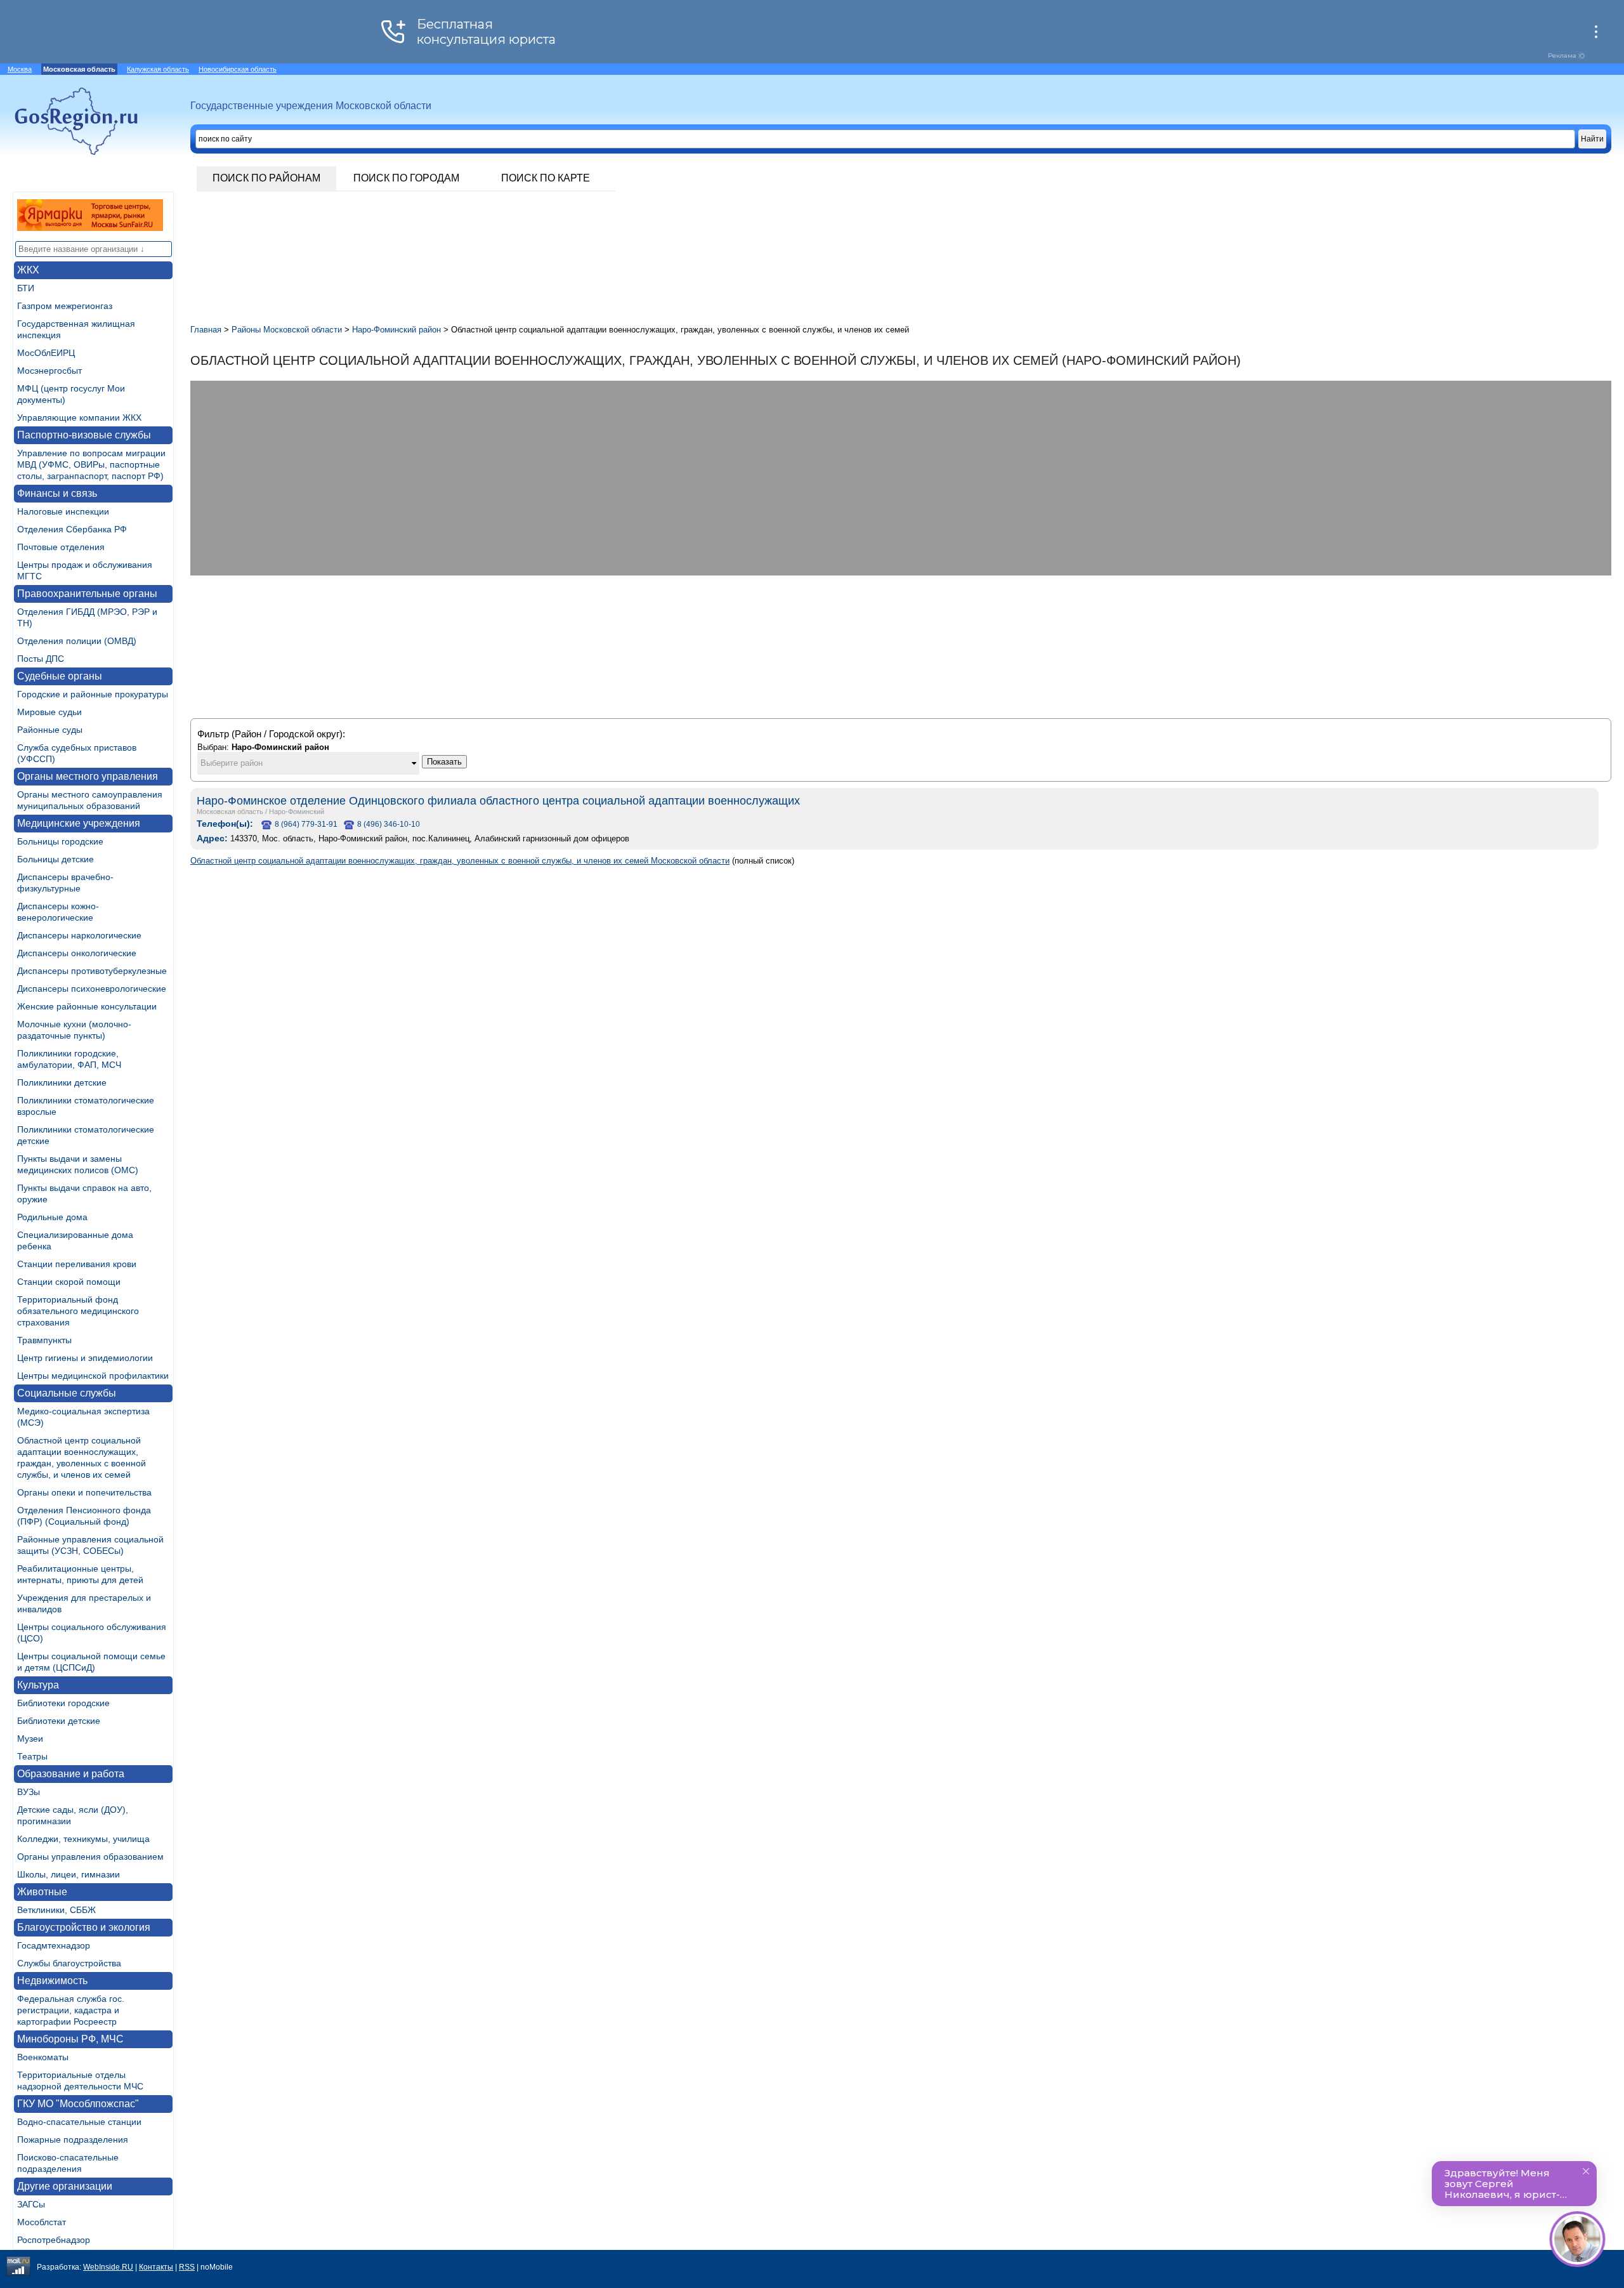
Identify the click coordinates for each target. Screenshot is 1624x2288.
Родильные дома (52, 1217)
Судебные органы (60, 676)
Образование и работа (71, 1774)
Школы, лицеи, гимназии (69, 1874)
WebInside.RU (108, 2267)
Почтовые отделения (61, 547)
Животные (42, 1892)
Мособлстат (42, 2222)
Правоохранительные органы (87, 594)
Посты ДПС (41, 659)
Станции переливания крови (77, 1264)
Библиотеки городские (63, 1703)
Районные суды (50, 730)
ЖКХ (28, 270)
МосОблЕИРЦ (46, 353)
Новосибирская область (238, 69)
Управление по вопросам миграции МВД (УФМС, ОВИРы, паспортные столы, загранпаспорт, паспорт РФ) (91, 464)
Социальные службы (67, 1393)
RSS (187, 2267)
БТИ (26, 288)
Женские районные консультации (87, 1006)
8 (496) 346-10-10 (389, 824)
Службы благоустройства (69, 1963)
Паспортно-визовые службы (84, 435)
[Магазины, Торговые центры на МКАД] (90, 227)
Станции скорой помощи (69, 1282)
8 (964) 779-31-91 (306, 824)
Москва (20, 69)
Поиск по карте (546, 178)
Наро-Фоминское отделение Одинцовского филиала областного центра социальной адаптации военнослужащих (498, 801)
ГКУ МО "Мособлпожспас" (78, 2104)
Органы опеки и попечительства (84, 1492)
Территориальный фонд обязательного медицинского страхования (78, 1311)
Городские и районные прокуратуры (93, 694)
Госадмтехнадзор (54, 1945)
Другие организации (65, 2186)
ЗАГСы (31, 2204)
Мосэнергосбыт (49, 371)
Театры (32, 1756)
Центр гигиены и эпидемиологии (85, 1358)
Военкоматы (43, 2057)
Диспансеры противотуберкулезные (92, 971)
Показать (444, 762)
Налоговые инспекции (63, 511)
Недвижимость (52, 1981)
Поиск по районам (266, 178)
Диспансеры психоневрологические (92, 989)
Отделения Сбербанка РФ (72, 529)
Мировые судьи (49, 712)
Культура (38, 1685)
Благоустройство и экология (84, 1927)
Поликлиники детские (62, 1082)
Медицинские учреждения (79, 823)
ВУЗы (29, 1792)
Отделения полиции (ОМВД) (77, 641)
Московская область (230, 812)
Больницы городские (60, 841)
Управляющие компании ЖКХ (79, 417)
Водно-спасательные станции (79, 2122)
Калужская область (158, 69)
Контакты (156, 2267)
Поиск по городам (406, 178)
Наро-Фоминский (297, 812)
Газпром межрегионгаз (65, 306)
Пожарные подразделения (73, 2140)
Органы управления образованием (90, 1857)
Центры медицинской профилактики (93, 1376)
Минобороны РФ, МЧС (70, 2039)
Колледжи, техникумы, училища (83, 1839)
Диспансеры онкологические (77, 953)
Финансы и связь (57, 493)
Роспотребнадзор (54, 2240)
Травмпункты (44, 1340)
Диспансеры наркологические (79, 935)
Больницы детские (56, 859)
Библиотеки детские (59, 1721)
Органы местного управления (88, 776)
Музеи (30, 1739)
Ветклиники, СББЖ (56, 1910)
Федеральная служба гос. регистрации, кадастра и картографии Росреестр (71, 2010)
